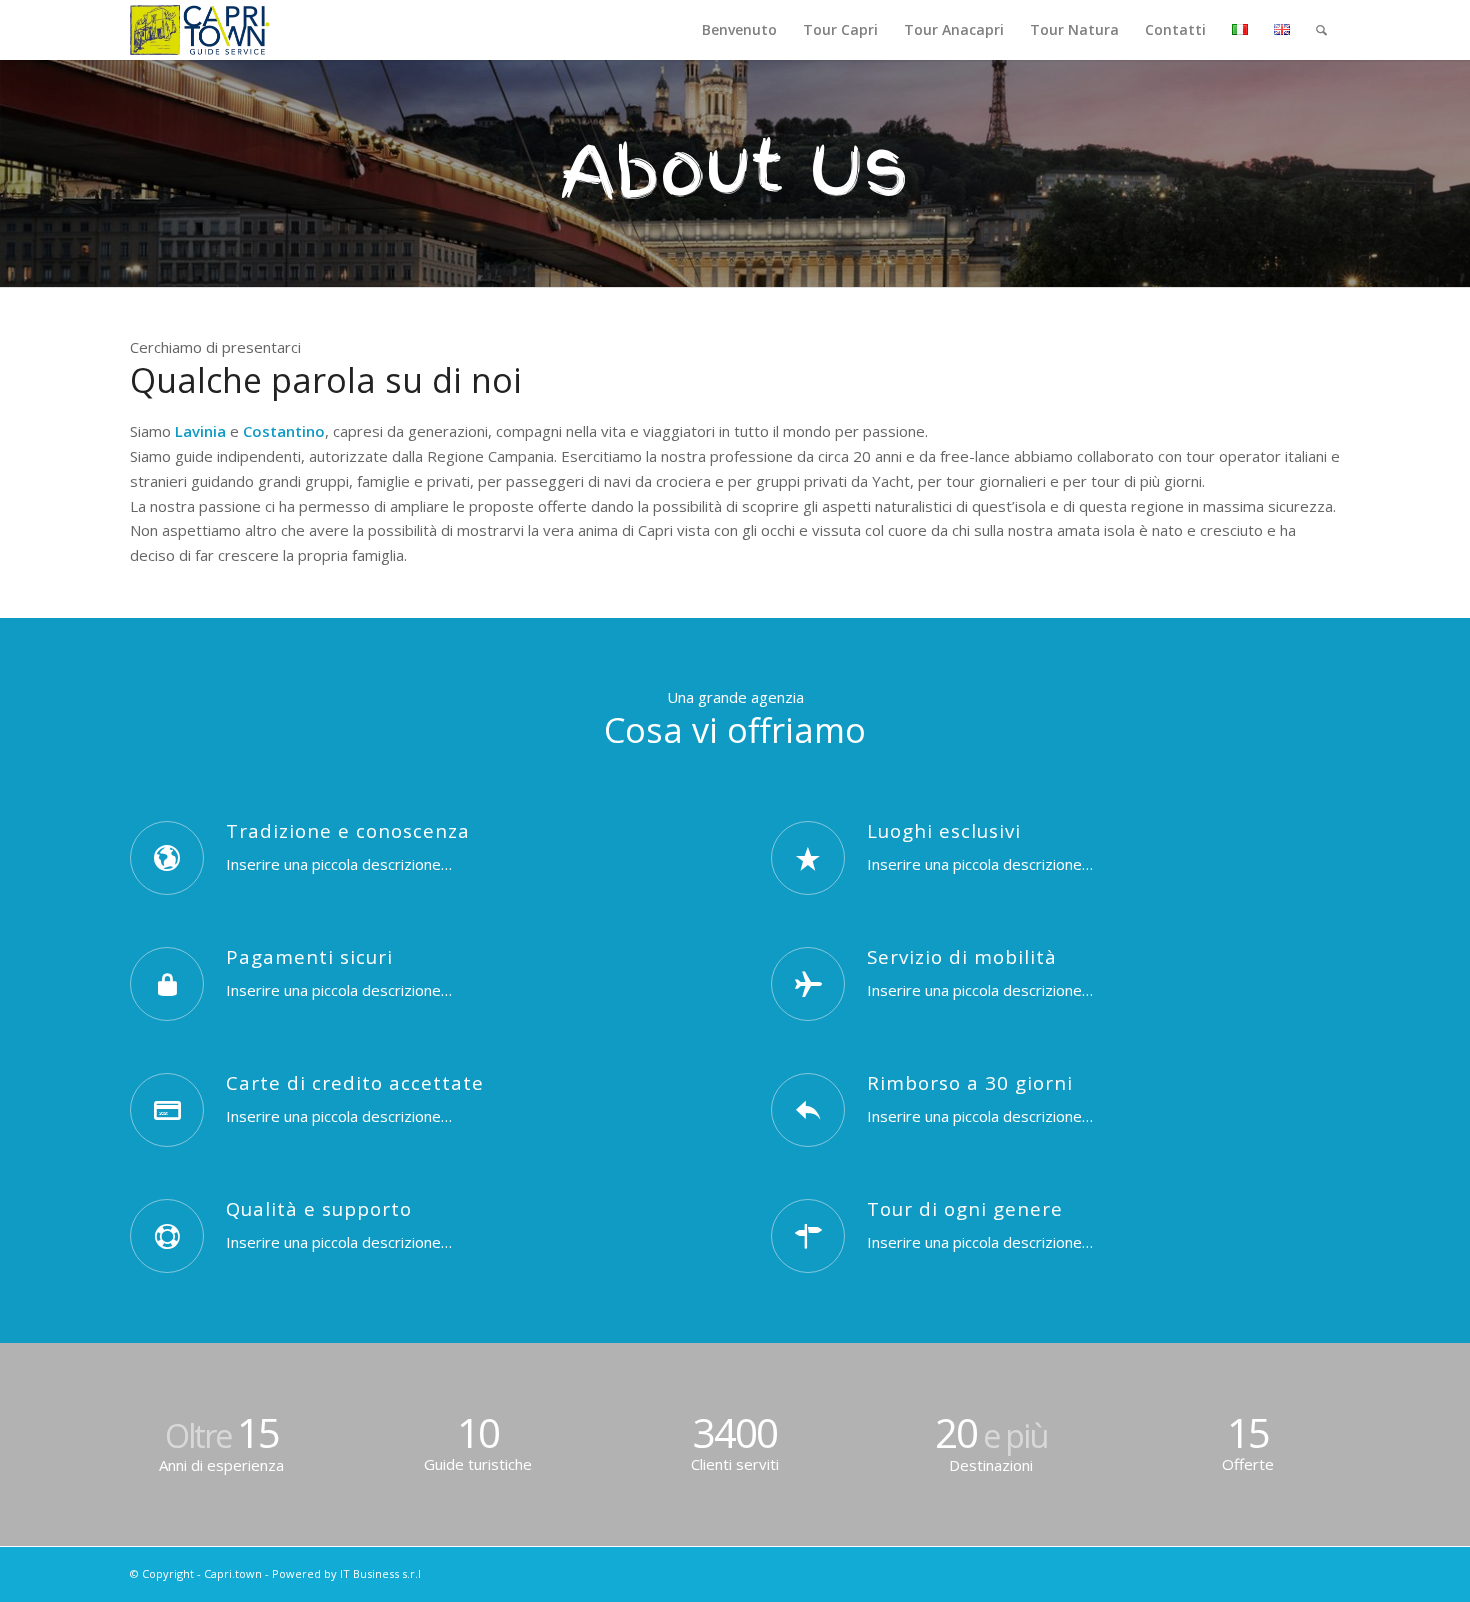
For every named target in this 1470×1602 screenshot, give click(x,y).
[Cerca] (1321, 30)
